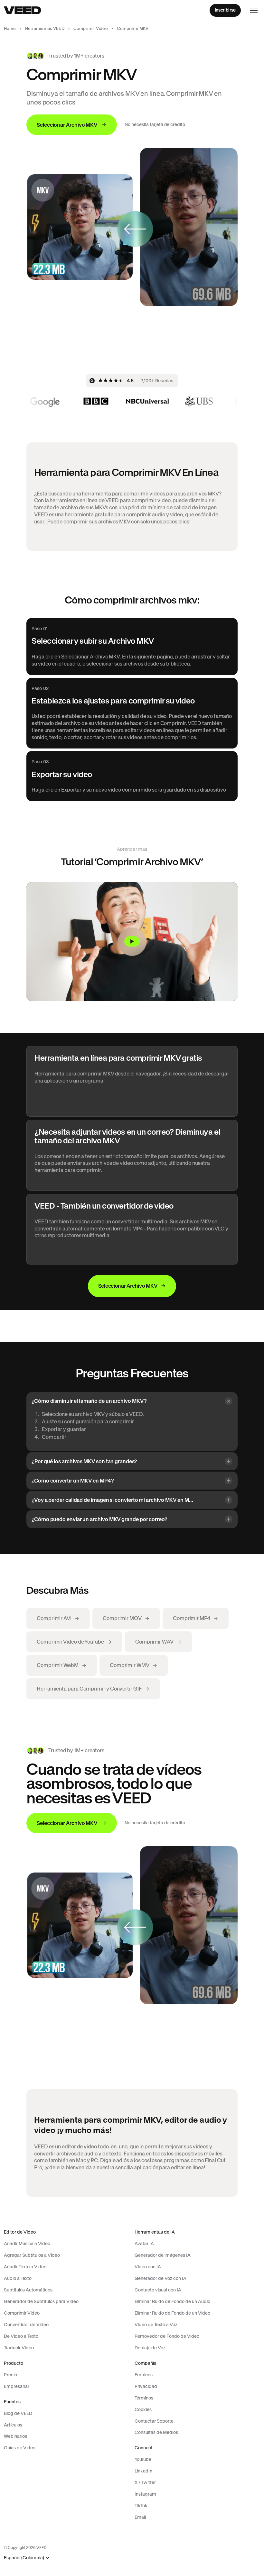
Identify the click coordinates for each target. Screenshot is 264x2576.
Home (10, 28)
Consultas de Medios (156, 2432)
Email (140, 2517)
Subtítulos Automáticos (28, 2290)
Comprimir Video (91, 28)
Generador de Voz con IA (160, 2278)
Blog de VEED (18, 2413)
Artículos (13, 2425)
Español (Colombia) (24, 2558)
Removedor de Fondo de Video (167, 2336)
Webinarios (15, 2436)
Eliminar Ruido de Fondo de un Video (172, 2313)
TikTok (141, 2506)
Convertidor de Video (26, 2325)
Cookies (143, 2409)
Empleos (144, 2375)
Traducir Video (19, 2348)
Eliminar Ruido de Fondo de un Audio (172, 2301)
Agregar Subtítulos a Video (32, 2255)
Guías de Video (20, 2448)
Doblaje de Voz (150, 2348)
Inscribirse (225, 10)
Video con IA (148, 2267)
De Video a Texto (21, 2336)
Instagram (145, 2494)
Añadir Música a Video (27, 2244)
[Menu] (254, 10)
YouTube (143, 2459)
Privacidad (146, 2386)
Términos (144, 2398)
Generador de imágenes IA (163, 2255)
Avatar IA (144, 2244)
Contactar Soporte (154, 2421)
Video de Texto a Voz (156, 2325)
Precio (10, 2375)
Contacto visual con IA (158, 2290)
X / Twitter (145, 2482)
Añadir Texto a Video (25, 2267)
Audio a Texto (18, 2278)
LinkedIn (143, 2471)
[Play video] (132, 942)
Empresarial (16, 2386)
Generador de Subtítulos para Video (41, 2301)
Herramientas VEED (45, 28)
